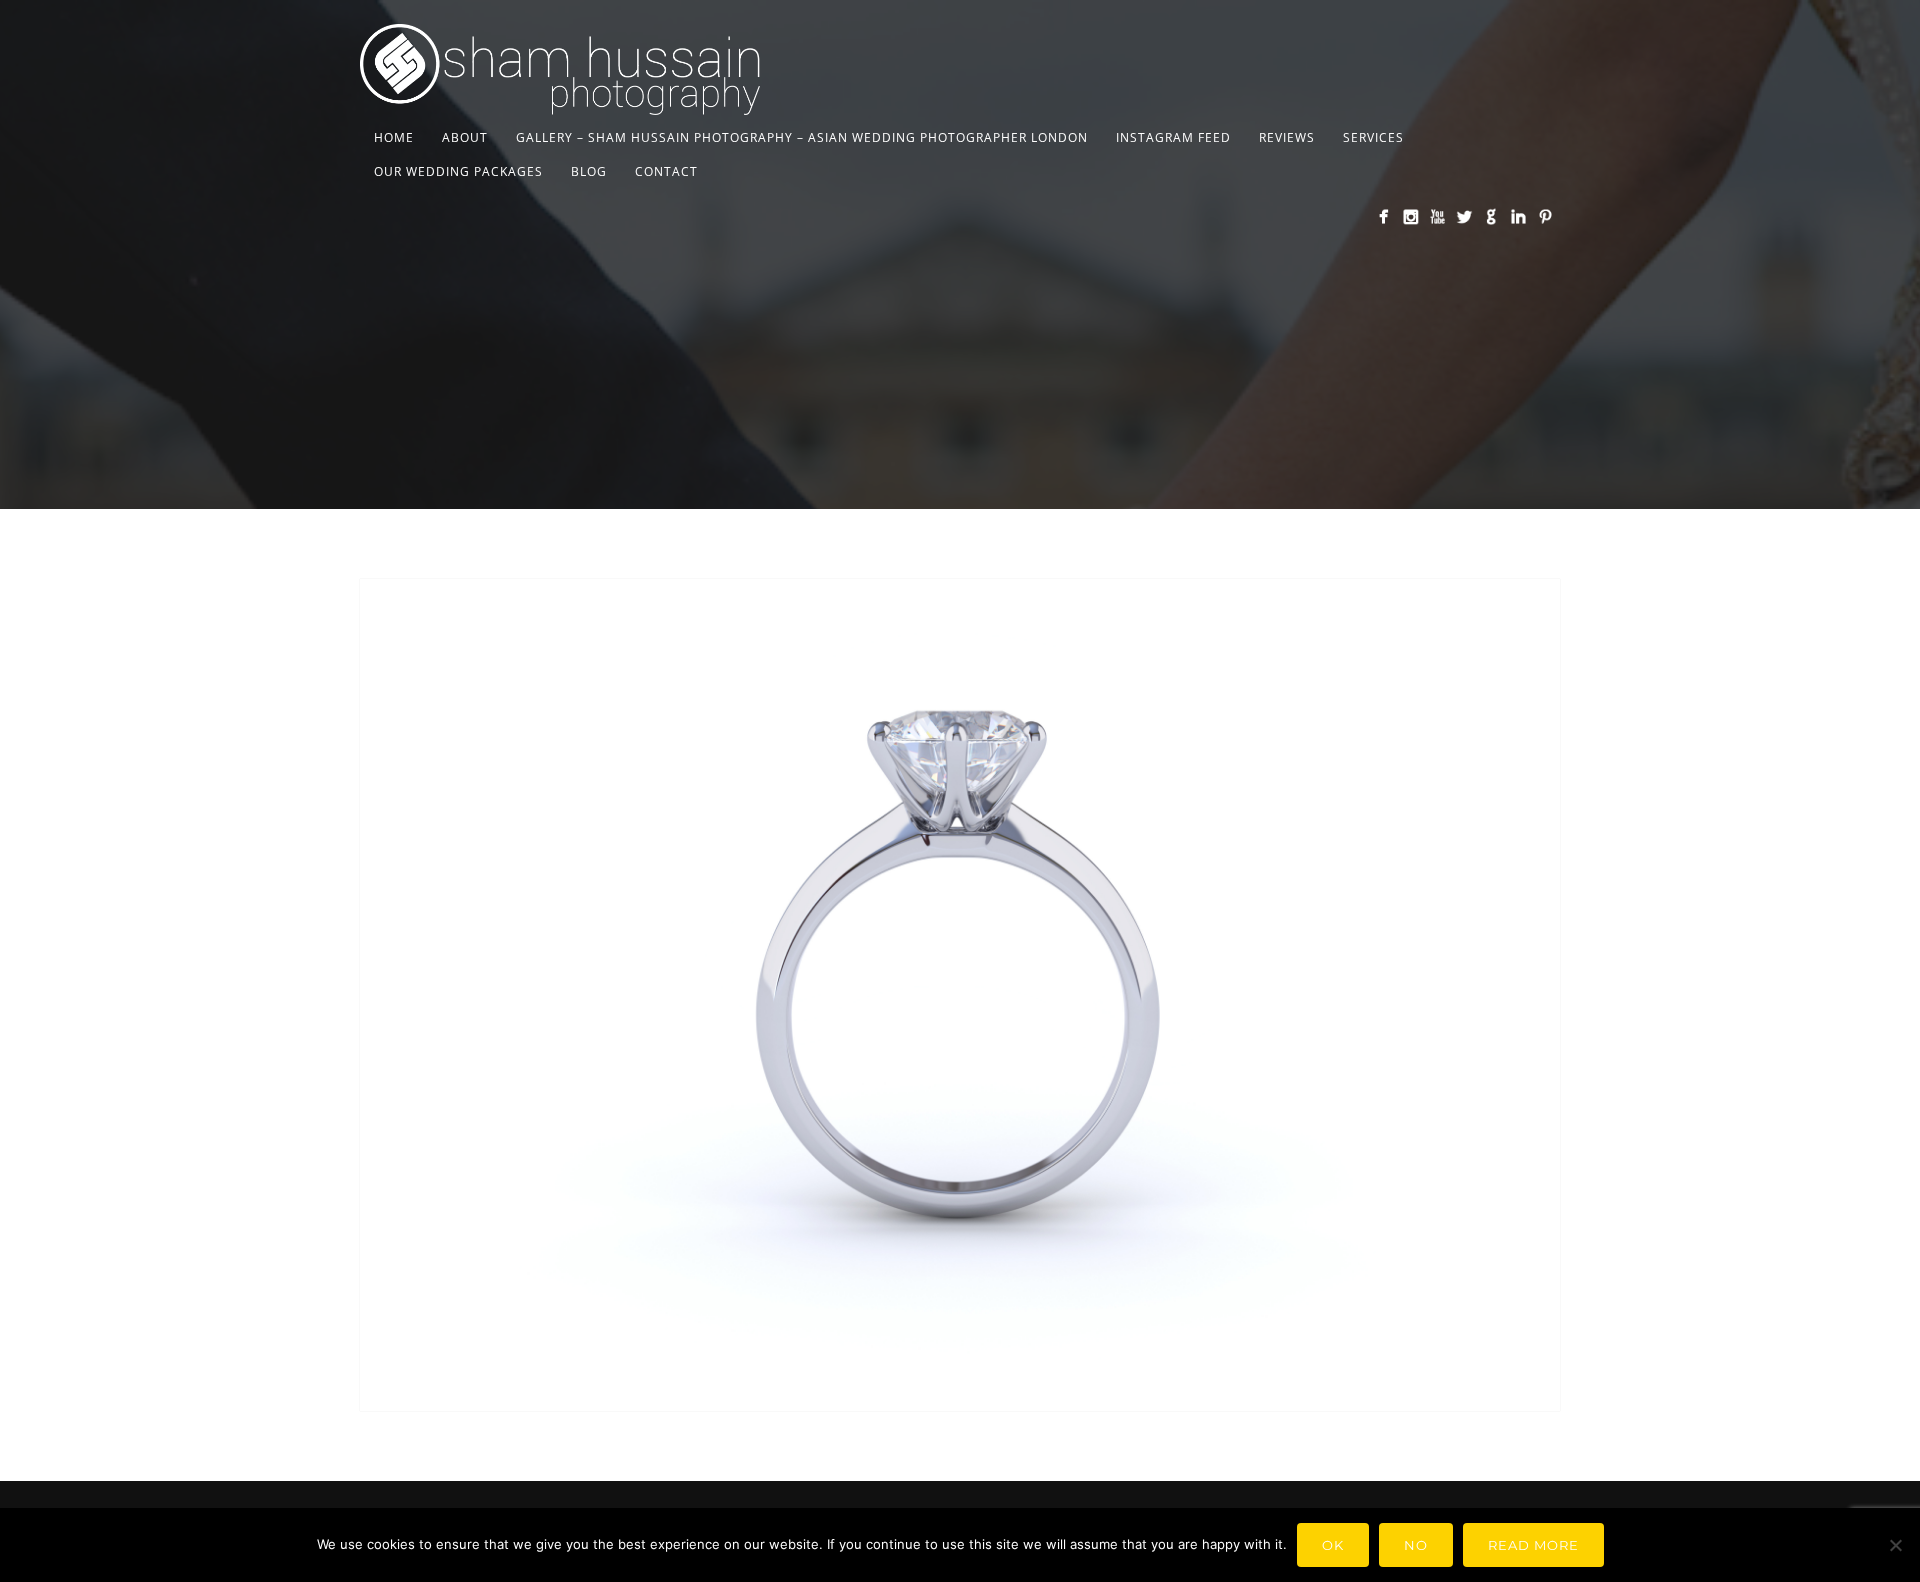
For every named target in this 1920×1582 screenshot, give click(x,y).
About (465, 137)
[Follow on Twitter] (1464, 216)
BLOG (589, 171)
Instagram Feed (1173, 137)
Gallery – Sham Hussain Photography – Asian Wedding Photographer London (802, 137)
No (1416, 1545)
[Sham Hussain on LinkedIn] (1518, 216)
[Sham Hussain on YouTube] (1437, 216)
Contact (666, 171)
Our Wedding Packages (458, 171)
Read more (1533, 1545)
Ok (1333, 1545)
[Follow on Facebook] (1383, 216)
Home (394, 137)
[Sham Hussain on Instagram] (1410, 216)
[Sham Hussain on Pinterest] (1545, 216)
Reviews (1287, 137)
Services (1373, 137)
